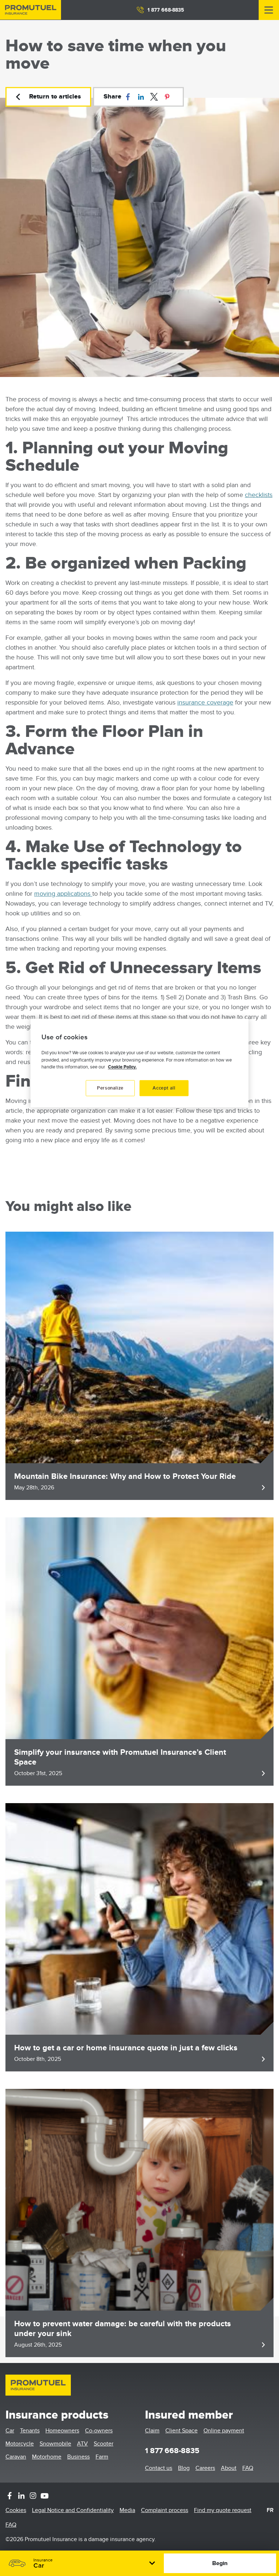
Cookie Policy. (122, 1067)
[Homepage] (31, 10)
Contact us (159, 2468)
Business (78, 2457)
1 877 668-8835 (166, 10)
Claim (152, 2431)
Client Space (181, 2431)
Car (10, 2431)
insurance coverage (205, 703)
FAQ (248, 2468)
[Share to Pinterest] (167, 97)
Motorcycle (20, 2444)
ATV (82, 2444)
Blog (184, 2468)
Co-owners (99, 2431)
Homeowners (62, 2431)
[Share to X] (154, 97)
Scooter (104, 2444)
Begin (220, 2563)
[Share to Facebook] (128, 97)
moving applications (63, 894)
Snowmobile (55, 2444)
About (229, 2468)
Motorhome (47, 2457)
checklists (259, 495)
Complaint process (165, 2510)
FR (270, 2510)
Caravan (16, 2457)
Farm (102, 2457)
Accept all (164, 1088)
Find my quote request (223, 2510)
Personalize (110, 1088)
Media (127, 2510)
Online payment (224, 2431)
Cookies (16, 2510)
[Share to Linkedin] (141, 97)
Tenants (30, 2431)
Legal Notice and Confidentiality (73, 2510)
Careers (205, 2468)
